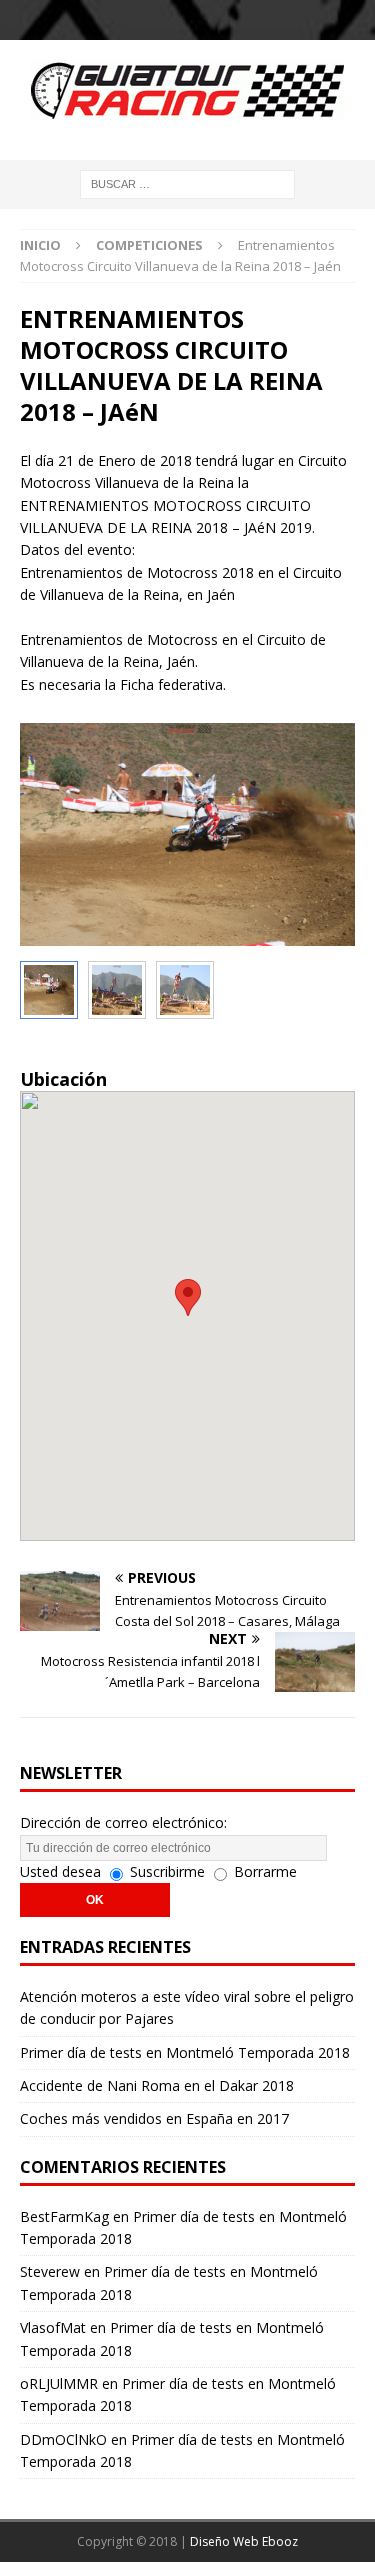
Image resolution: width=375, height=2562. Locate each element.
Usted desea (60, 1871)
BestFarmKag (64, 2216)
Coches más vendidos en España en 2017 (154, 2118)
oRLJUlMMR (59, 2383)
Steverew (50, 2271)
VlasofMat (53, 2327)
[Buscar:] (187, 182)
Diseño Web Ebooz (244, 2541)
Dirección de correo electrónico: (123, 1822)
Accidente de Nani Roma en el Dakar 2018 (157, 2085)
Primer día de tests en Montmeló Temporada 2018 (185, 2052)
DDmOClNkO (63, 2439)
